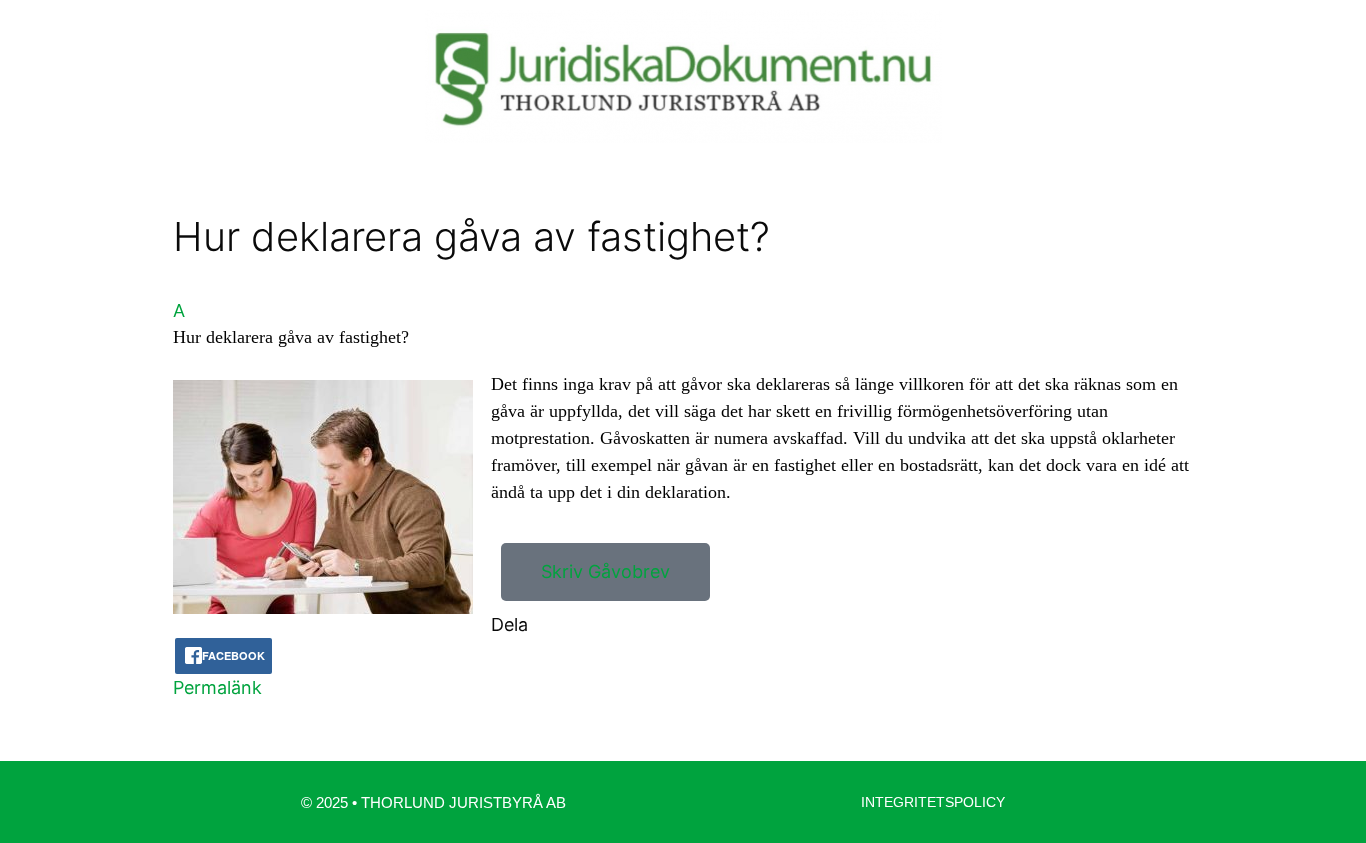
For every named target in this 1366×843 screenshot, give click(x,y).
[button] (683, 324)
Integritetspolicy (933, 802)
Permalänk (217, 687)
